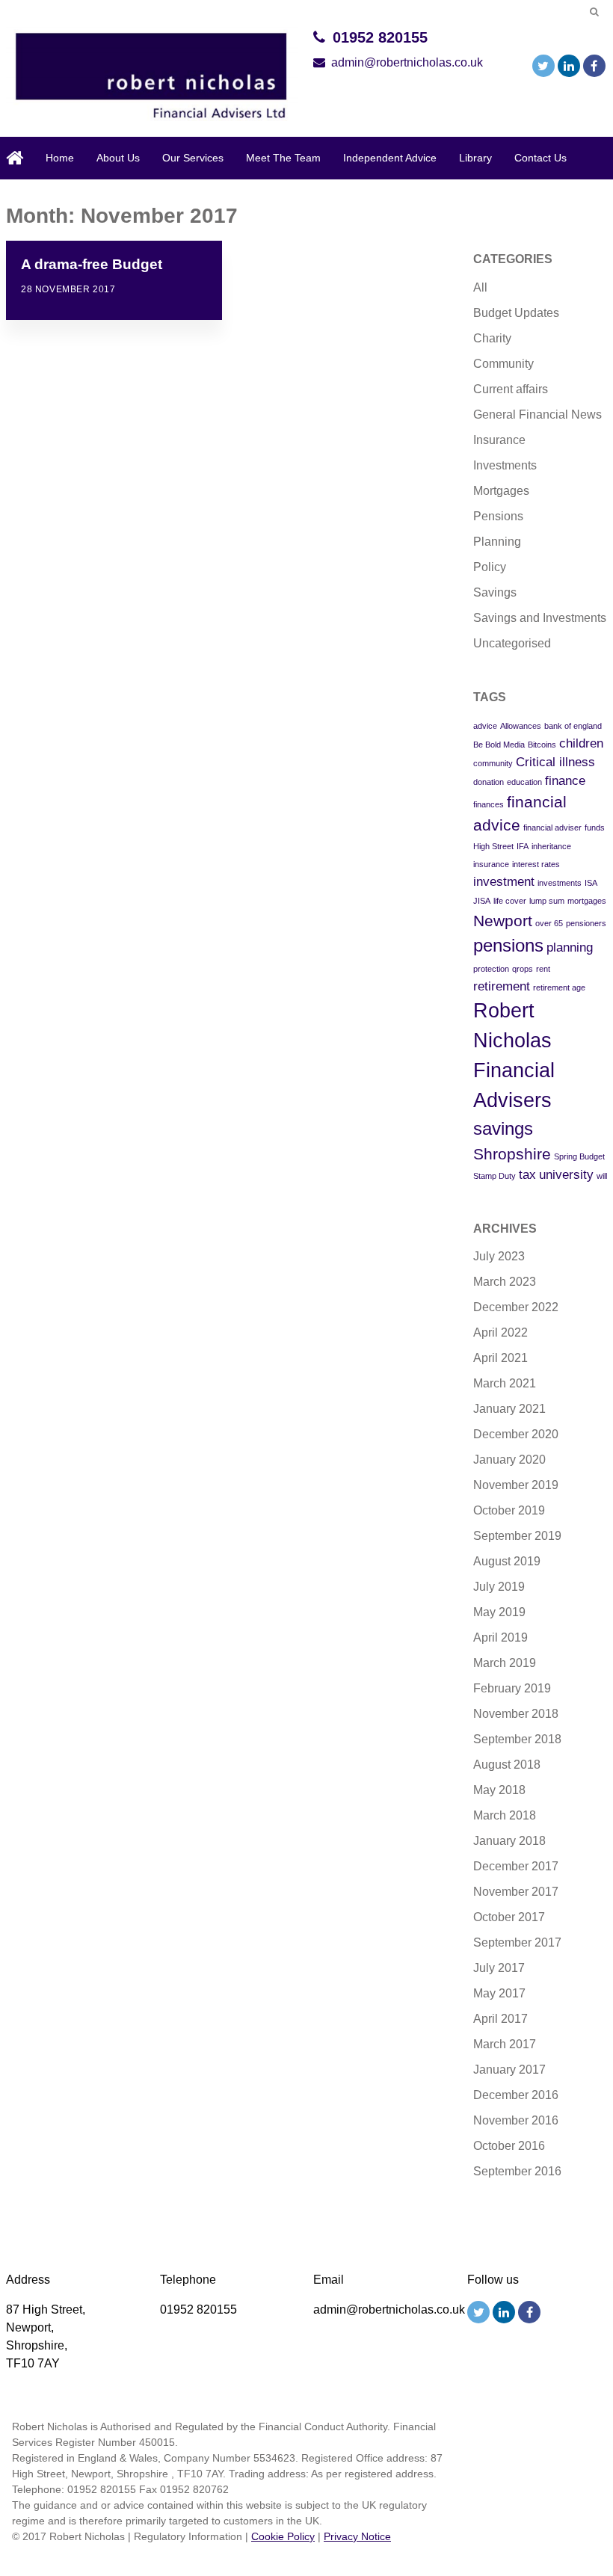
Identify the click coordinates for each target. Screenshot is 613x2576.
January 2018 (509, 1841)
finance (565, 781)
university (566, 1175)
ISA (591, 883)
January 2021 (509, 1409)
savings (503, 1128)
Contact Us (540, 158)
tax (527, 1175)
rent (543, 969)
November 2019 (516, 1485)
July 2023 (499, 1256)
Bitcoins (542, 745)
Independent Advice (390, 158)
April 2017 (500, 2019)
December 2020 (516, 1434)
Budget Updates (516, 313)
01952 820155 (380, 37)
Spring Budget (579, 1156)
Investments (505, 465)
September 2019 (517, 1536)
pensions (508, 945)
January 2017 (509, 2070)
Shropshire (512, 1154)
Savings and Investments (540, 618)
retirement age (559, 987)
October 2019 (509, 1510)
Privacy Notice (357, 2536)
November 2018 (516, 1714)
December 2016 (516, 2095)
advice (485, 726)
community (493, 763)
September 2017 (517, 1942)
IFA (523, 846)
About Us (118, 158)
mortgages (587, 901)
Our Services (193, 158)
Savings (495, 592)
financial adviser (552, 828)
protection (491, 969)
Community (503, 364)
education (524, 782)
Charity (492, 338)
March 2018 (505, 1815)
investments (560, 883)
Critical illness (555, 762)
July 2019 (499, 1587)
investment (504, 882)
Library (475, 158)
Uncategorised (512, 643)
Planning (497, 542)
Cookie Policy (283, 2536)
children (581, 743)
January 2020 (509, 1460)
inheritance (551, 846)
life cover (510, 901)
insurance (491, 864)
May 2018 (499, 1790)
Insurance (499, 440)
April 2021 (500, 1358)
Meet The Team (283, 158)
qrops (523, 969)
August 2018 (507, 1765)
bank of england (573, 726)
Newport (503, 921)
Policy (490, 567)
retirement (502, 986)
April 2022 (500, 1332)
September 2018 (517, 1739)
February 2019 (512, 1688)
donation (489, 782)
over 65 (549, 923)
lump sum (547, 901)
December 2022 (516, 1307)
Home (60, 158)
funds (595, 828)
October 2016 (509, 2146)
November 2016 (516, 2120)
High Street (493, 846)
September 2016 (517, 2171)
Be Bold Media (499, 745)
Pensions (498, 516)
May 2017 (499, 1993)
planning (570, 947)
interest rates (536, 864)
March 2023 (505, 1282)
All (480, 287)
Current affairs (511, 389)
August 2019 (507, 1561)
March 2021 (505, 1383)
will (602, 1176)
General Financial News (537, 415)
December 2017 (516, 1866)
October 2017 (509, 1917)
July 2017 (499, 1968)
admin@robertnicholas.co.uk (407, 62)
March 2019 (505, 1663)
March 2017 (505, 2044)
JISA (482, 901)
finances (489, 804)
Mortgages (501, 491)
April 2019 (500, 1637)
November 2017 (516, 1892)
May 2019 (499, 1612)
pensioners (586, 923)
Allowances (521, 726)
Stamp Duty (495, 1176)
